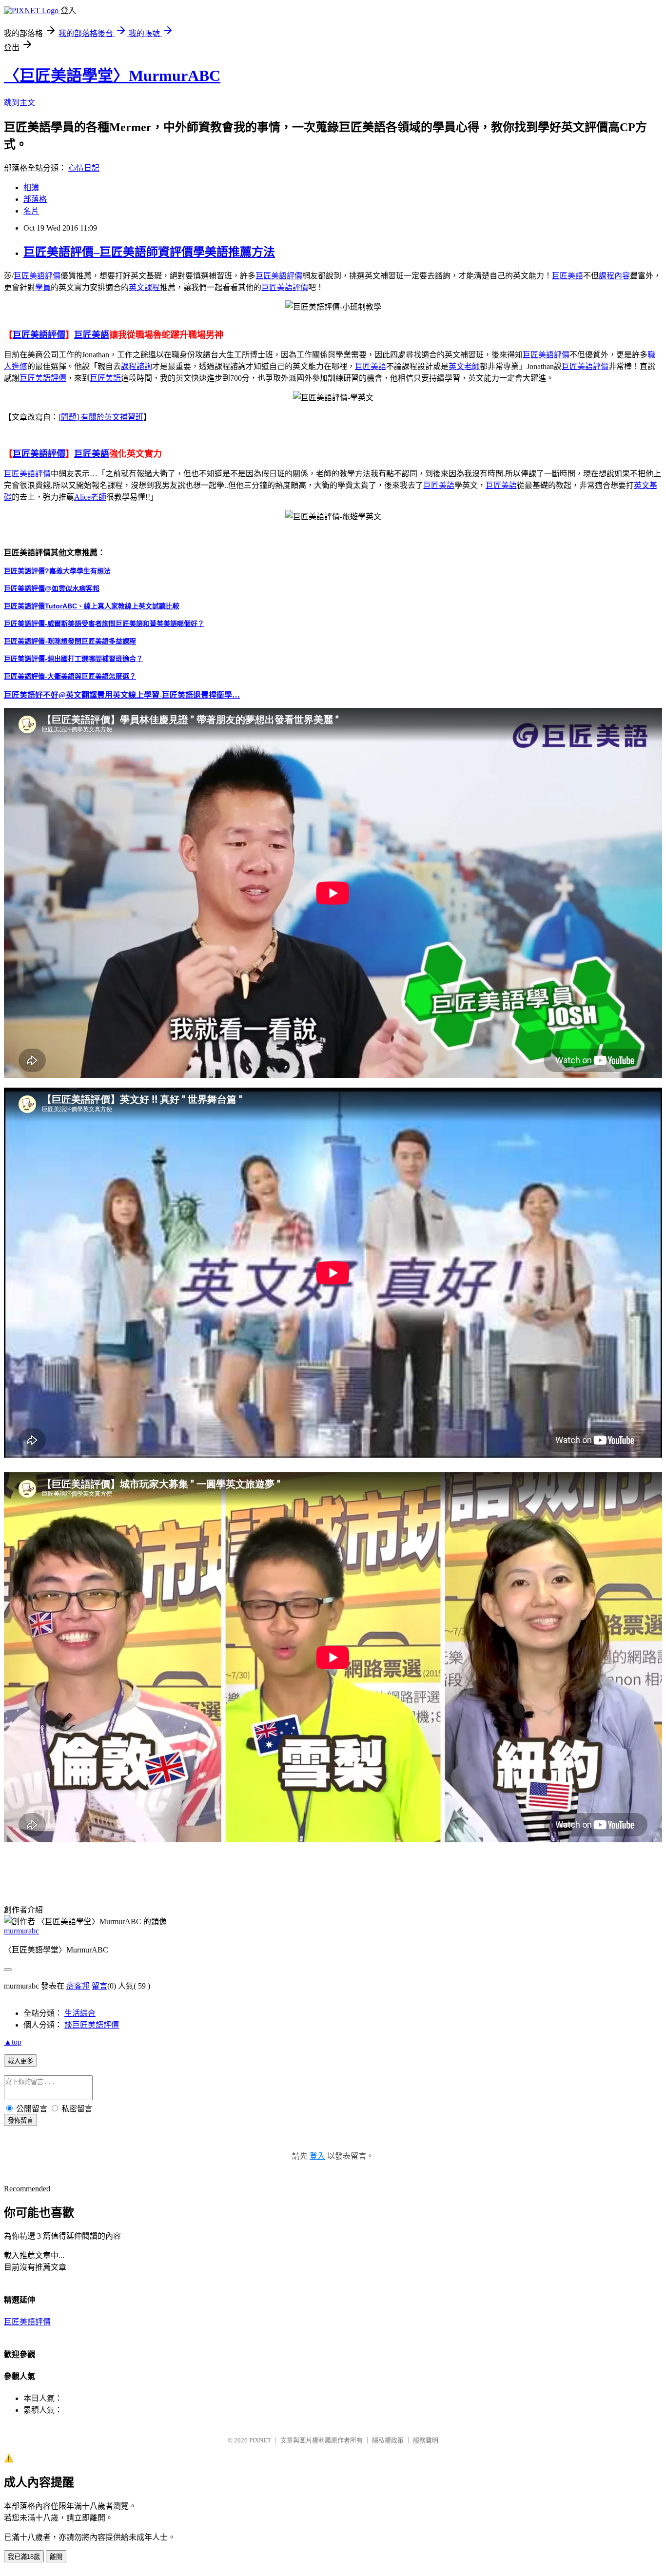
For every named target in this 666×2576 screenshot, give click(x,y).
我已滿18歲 (24, 2557)
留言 (99, 1986)
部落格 (35, 199)
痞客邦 (78, 1986)
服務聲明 (426, 2440)
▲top (13, 2042)
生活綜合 (80, 2013)
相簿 (31, 187)
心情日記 (84, 168)
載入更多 (20, 2061)
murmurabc (21, 1931)
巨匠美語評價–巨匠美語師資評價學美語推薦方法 (149, 252)
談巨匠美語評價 (92, 2025)
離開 (56, 2557)
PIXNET (260, 2440)
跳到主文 (20, 103)
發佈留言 (20, 2120)
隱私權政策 (388, 2440)
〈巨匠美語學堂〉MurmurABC (112, 76)
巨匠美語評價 (27, 2322)
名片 (31, 211)
